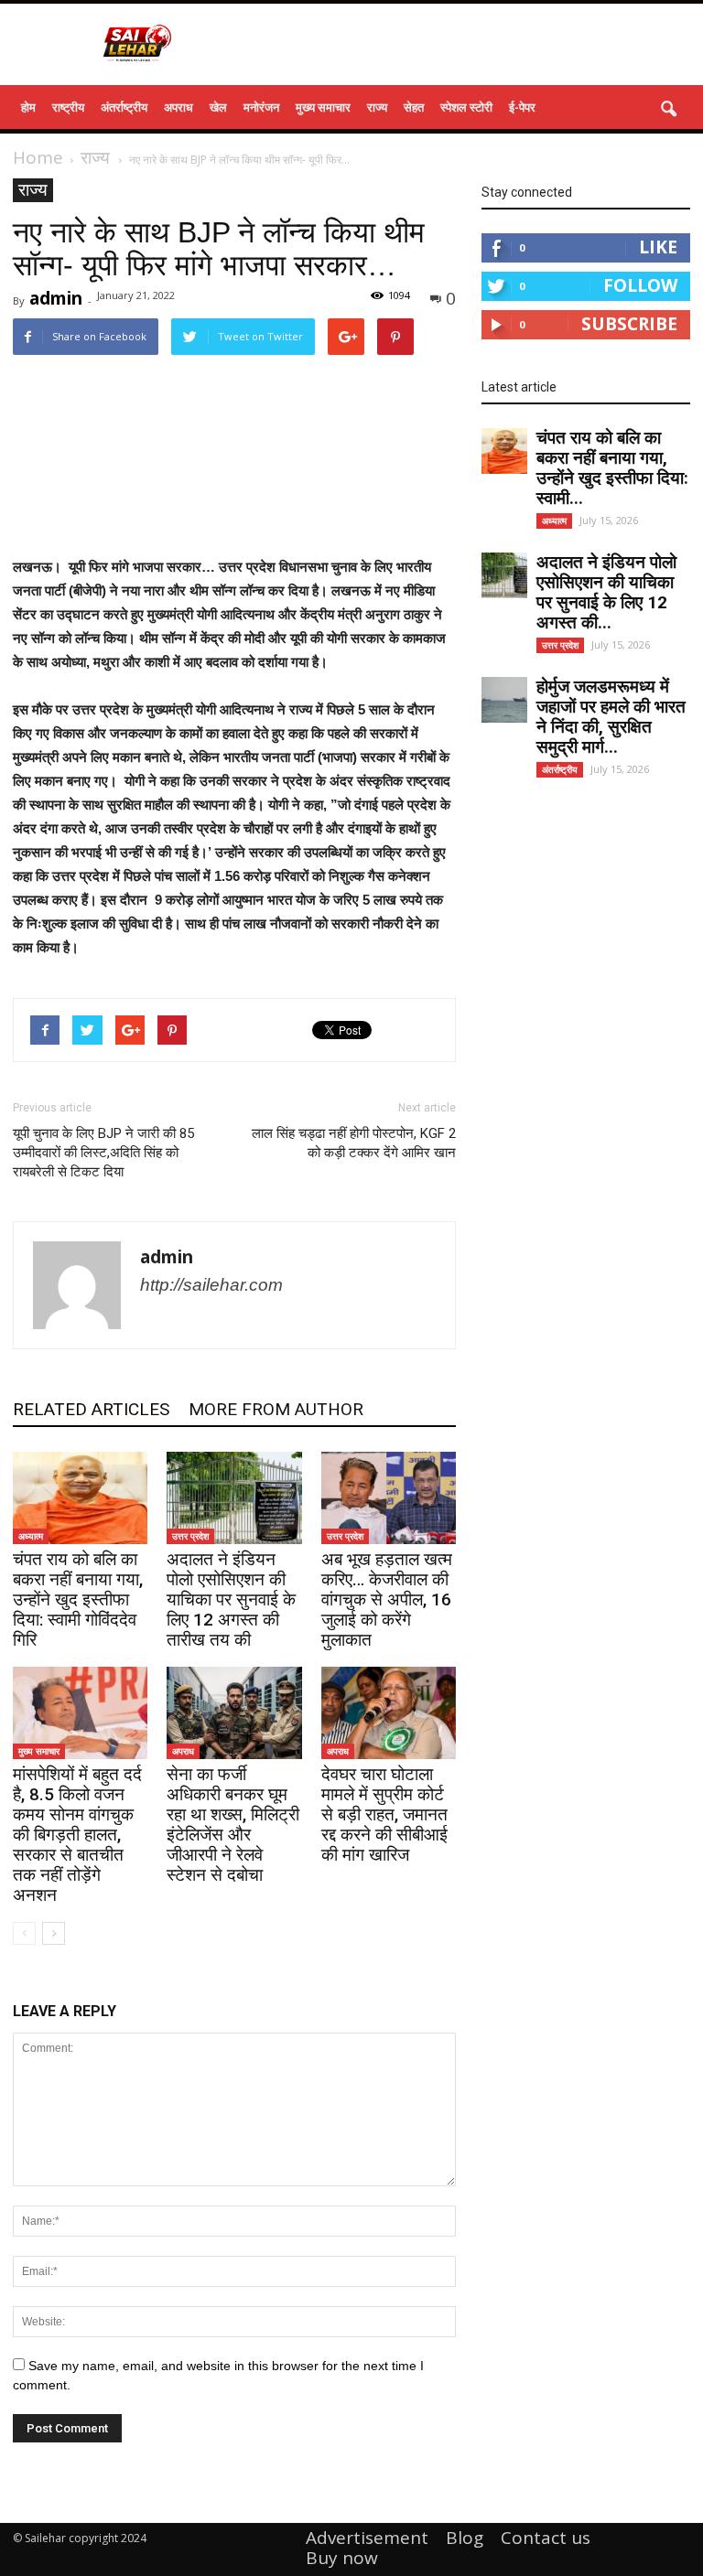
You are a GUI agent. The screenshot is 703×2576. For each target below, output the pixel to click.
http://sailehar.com (211, 1285)
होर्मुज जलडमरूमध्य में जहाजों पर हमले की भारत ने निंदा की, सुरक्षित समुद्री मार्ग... (611, 717)
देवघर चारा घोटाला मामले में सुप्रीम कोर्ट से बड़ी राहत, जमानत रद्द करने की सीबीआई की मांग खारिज (384, 1814)
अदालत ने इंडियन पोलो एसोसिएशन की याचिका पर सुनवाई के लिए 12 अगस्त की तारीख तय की (231, 1599)
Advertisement (367, 2538)
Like (658, 247)
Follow (640, 285)
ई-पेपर (522, 107)
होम (28, 107)
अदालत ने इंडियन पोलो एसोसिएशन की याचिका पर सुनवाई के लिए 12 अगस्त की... (606, 592)
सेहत (414, 107)
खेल (218, 107)
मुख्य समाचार (323, 107)
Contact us (546, 2538)
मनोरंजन (261, 107)
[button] (668, 110)
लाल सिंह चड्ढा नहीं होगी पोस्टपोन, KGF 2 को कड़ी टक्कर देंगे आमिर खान (354, 1143)
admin (56, 298)
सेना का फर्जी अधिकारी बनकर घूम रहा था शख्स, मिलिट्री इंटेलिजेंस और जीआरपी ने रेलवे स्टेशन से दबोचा (233, 1825)
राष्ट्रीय (68, 107)
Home (38, 157)
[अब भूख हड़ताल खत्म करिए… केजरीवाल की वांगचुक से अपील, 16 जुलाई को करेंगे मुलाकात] (389, 1498)
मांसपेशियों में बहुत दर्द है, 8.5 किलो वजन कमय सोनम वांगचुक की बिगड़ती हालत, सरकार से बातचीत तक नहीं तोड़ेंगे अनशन (77, 1835)
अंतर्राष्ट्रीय (124, 107)
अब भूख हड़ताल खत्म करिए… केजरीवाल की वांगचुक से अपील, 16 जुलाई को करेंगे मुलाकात (387, 1599)
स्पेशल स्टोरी (466, 107)
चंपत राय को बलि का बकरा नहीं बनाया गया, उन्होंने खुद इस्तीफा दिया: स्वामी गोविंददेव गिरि (78, 1599)
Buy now (342, 2558)
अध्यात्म (31, 1536)
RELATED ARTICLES (91, 1409)
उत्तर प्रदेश (190, 1536)
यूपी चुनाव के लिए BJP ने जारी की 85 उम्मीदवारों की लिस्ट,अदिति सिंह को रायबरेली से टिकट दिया (103, 1153)
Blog (465, 2538)
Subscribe (629, 324)
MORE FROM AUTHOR (276, 1409)
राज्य (377, 107)
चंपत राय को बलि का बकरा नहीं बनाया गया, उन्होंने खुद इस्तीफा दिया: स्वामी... (612, 468)
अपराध (178, 107)
